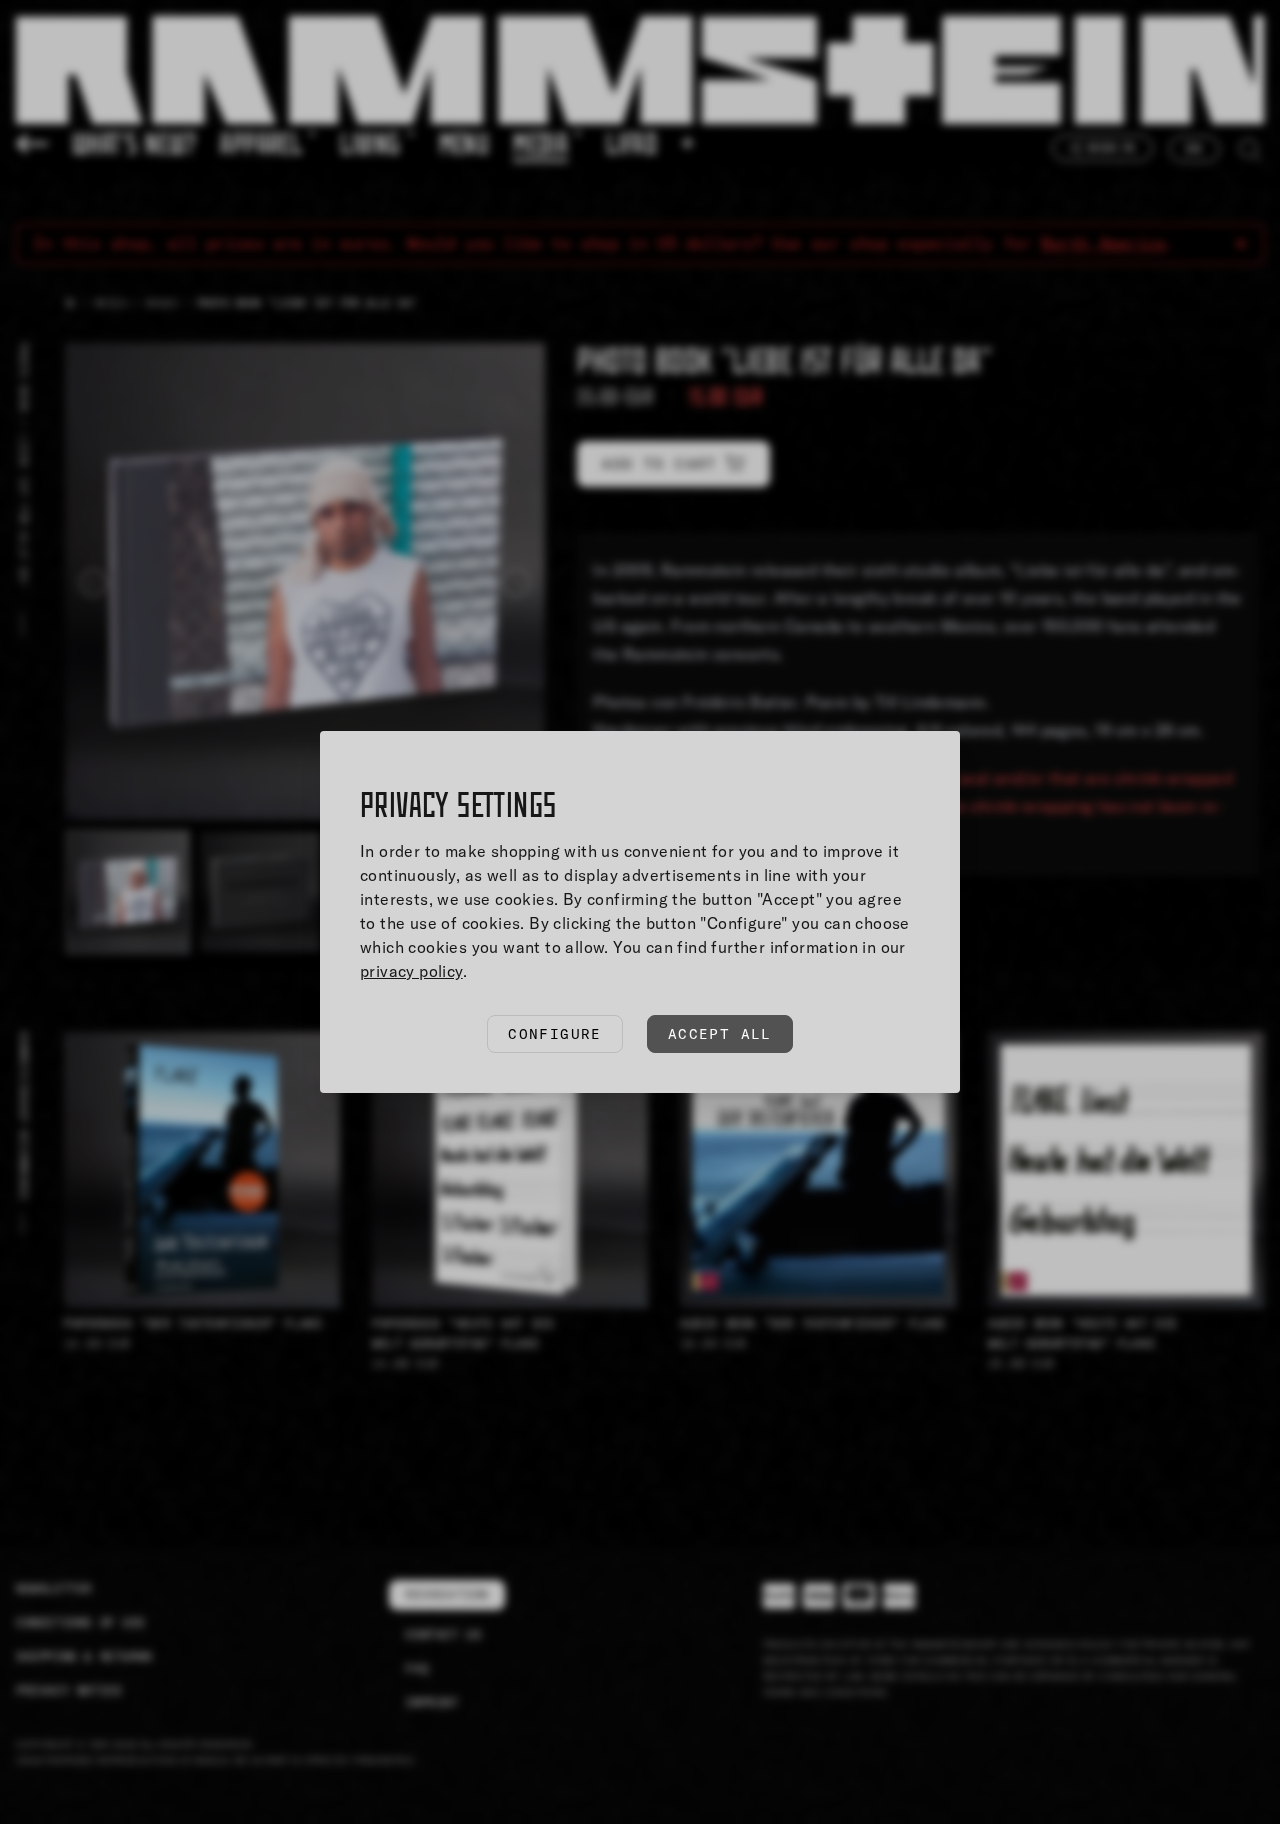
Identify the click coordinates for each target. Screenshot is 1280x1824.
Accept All (720, 1034)
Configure (555, 1034)
